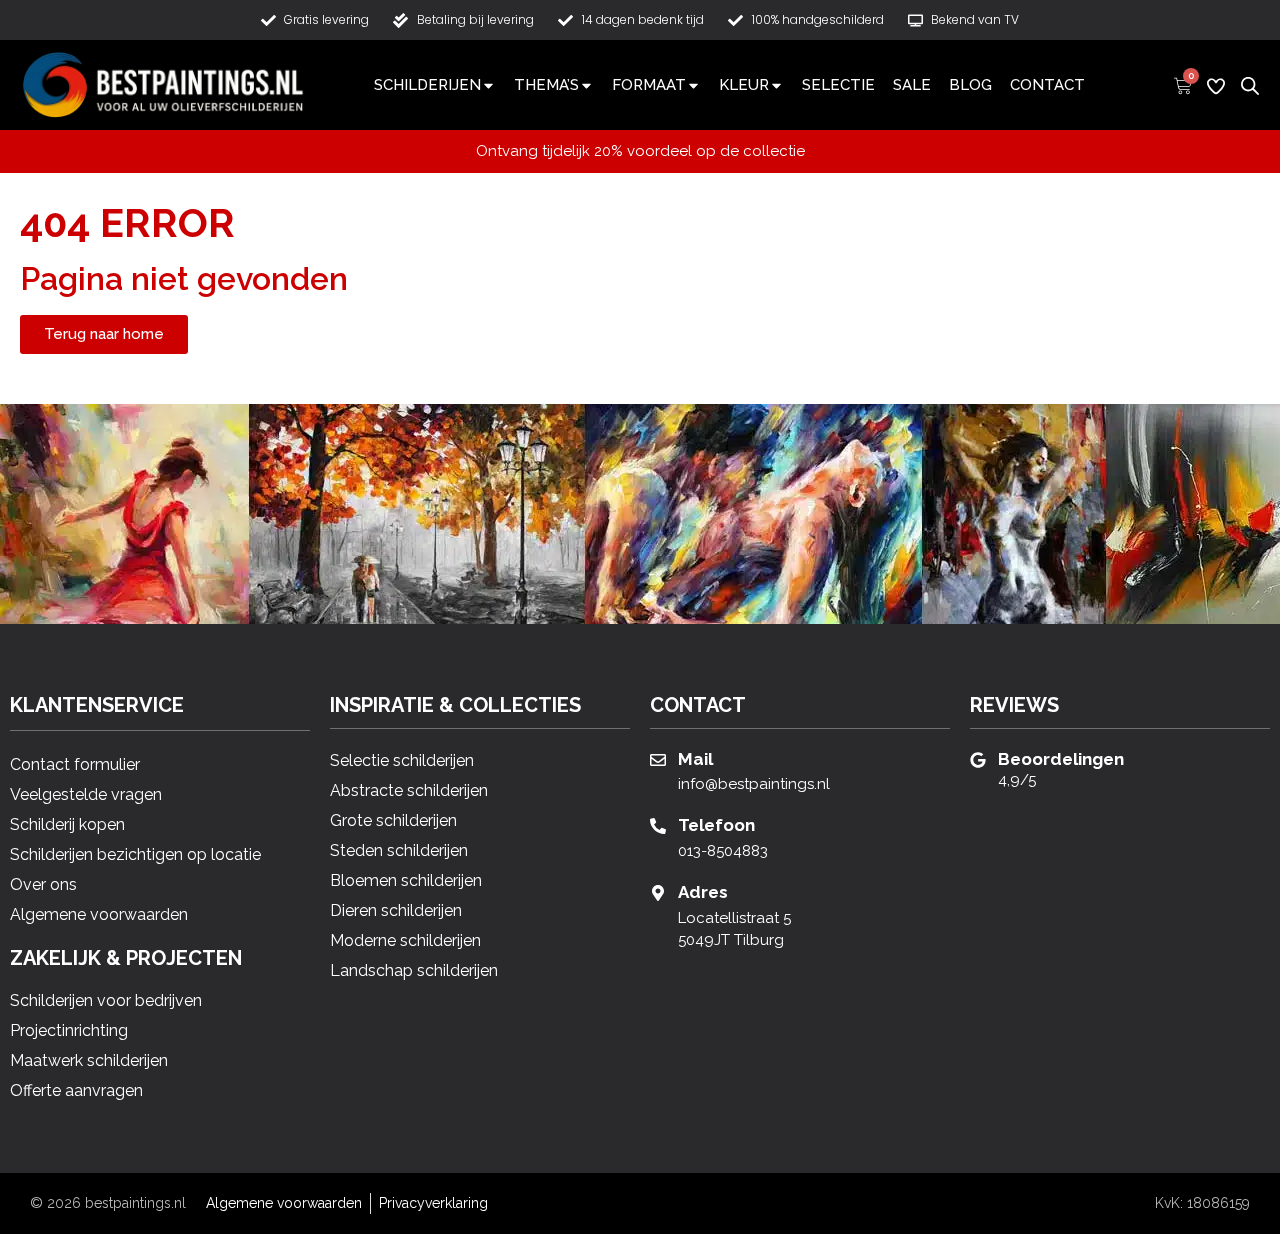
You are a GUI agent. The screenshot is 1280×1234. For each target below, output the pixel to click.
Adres (703, 892)
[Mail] (658, 760)
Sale (912, 85)
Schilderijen (427, 85)
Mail (695, 759)
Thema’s (546, 85)
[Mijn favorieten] (1216, 86)
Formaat (649, 85)
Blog (970, 85)
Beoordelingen (1061, 759)
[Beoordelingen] (978, 760)
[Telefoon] (658, 826)
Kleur (744, 85)
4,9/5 (1017, 780)
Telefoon (716, 825)
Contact (1047, 85)
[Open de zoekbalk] (1250, 83)
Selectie (838, 85)
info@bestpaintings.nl (754, 784)
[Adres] (658, 893)
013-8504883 (723, 851)
